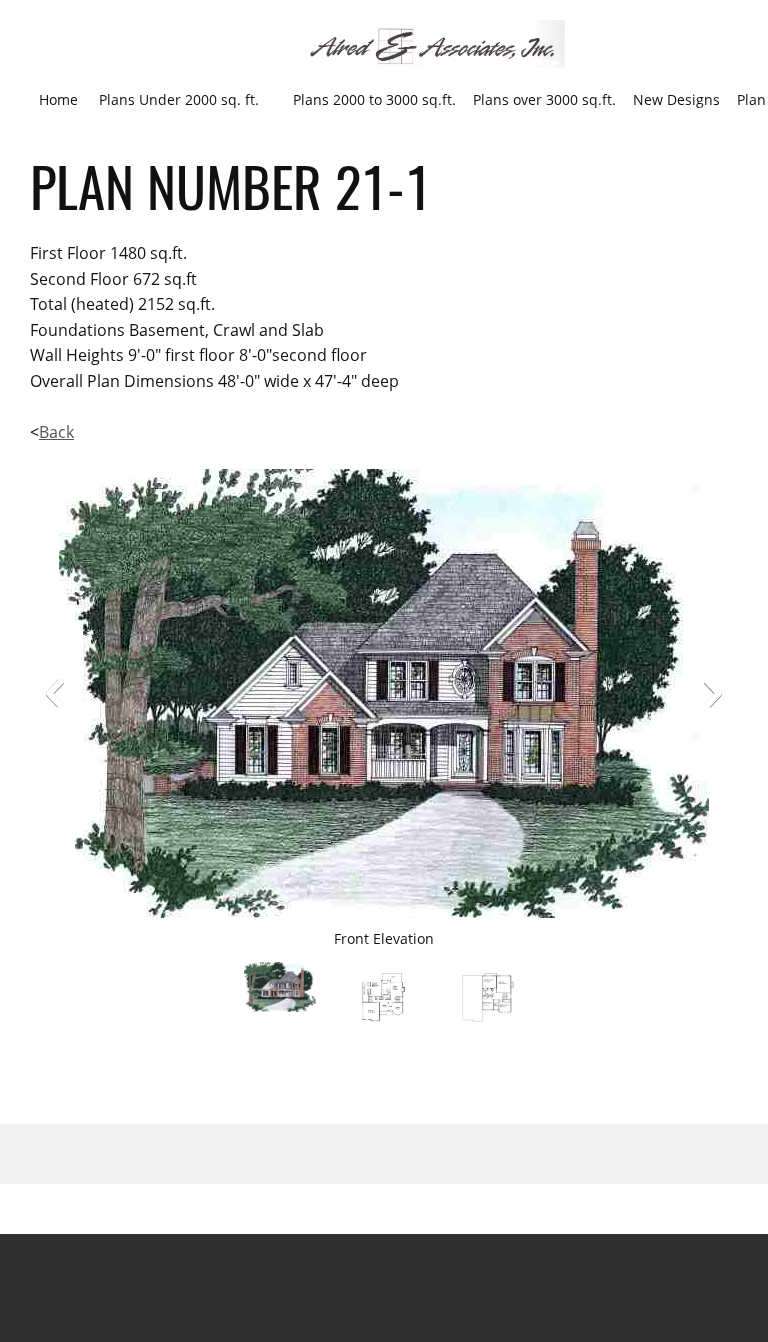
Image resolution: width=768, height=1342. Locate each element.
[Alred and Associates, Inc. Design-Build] (434, 45)
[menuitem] (58, 99)
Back (56, 432)
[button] (55, 693)
